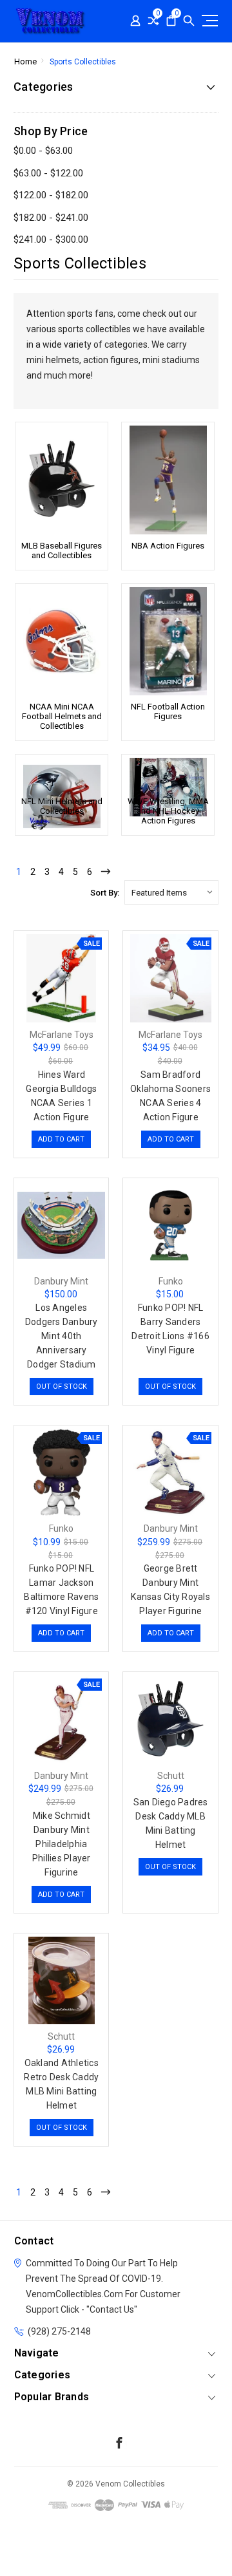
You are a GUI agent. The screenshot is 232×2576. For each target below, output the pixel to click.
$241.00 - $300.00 (51, 240)
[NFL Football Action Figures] (168, 641)
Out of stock (62, 1387)
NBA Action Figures (168, 546)
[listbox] (171, 892)
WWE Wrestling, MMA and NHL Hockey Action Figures (168, 811)
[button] (116, 2552)
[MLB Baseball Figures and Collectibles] (62, 480)
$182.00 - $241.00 (51, 218)
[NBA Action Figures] (168, 480)
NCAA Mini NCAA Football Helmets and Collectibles (62, 716)
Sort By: (105, 893)
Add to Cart (61, 1139)
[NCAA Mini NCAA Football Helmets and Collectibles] (62, 641)
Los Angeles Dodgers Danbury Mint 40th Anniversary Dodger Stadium (62, 1336)
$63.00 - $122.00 (48, 173)
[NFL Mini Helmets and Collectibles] (62, 774)
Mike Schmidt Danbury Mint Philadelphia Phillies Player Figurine (62, 1844)
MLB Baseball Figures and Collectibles (62, 550)
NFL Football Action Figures (168, 711)
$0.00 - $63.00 (43, 151)
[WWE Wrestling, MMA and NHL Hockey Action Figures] (168, 774)
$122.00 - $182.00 (51, 195)
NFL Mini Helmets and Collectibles (62, 806)
